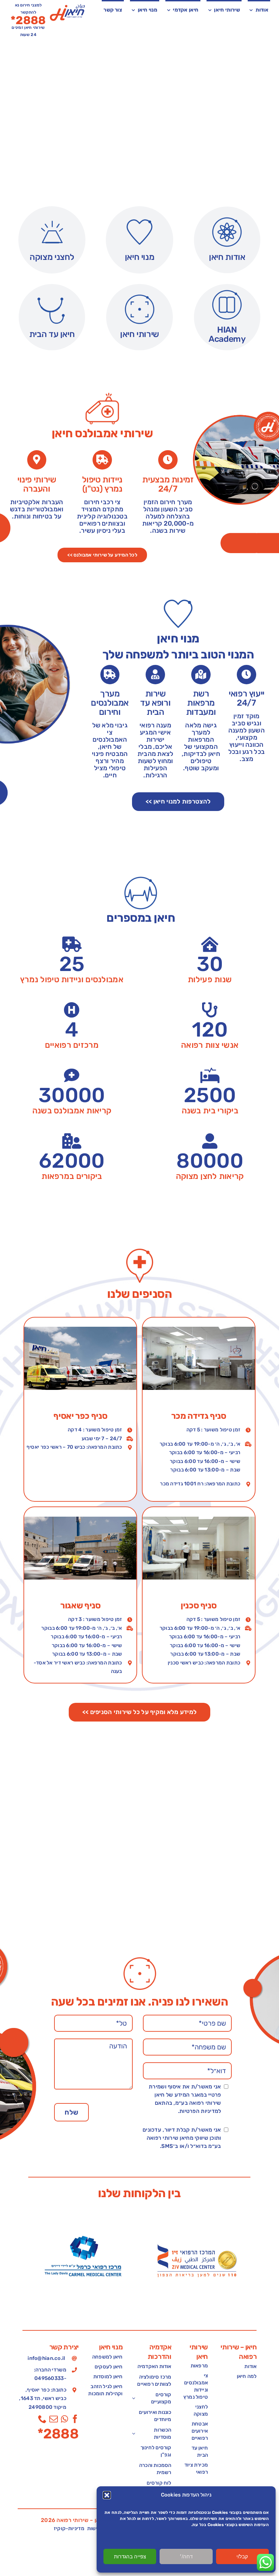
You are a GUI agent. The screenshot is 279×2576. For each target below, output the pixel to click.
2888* (58, 2434)
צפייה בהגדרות (130, 2556)
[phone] (42, 2419)
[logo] (68, 7)
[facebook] (75, 2419)
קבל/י (242, 2556)
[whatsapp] (64, 2419)
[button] (107, 2495)
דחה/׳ (186, 2556)
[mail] (54, 2419)
